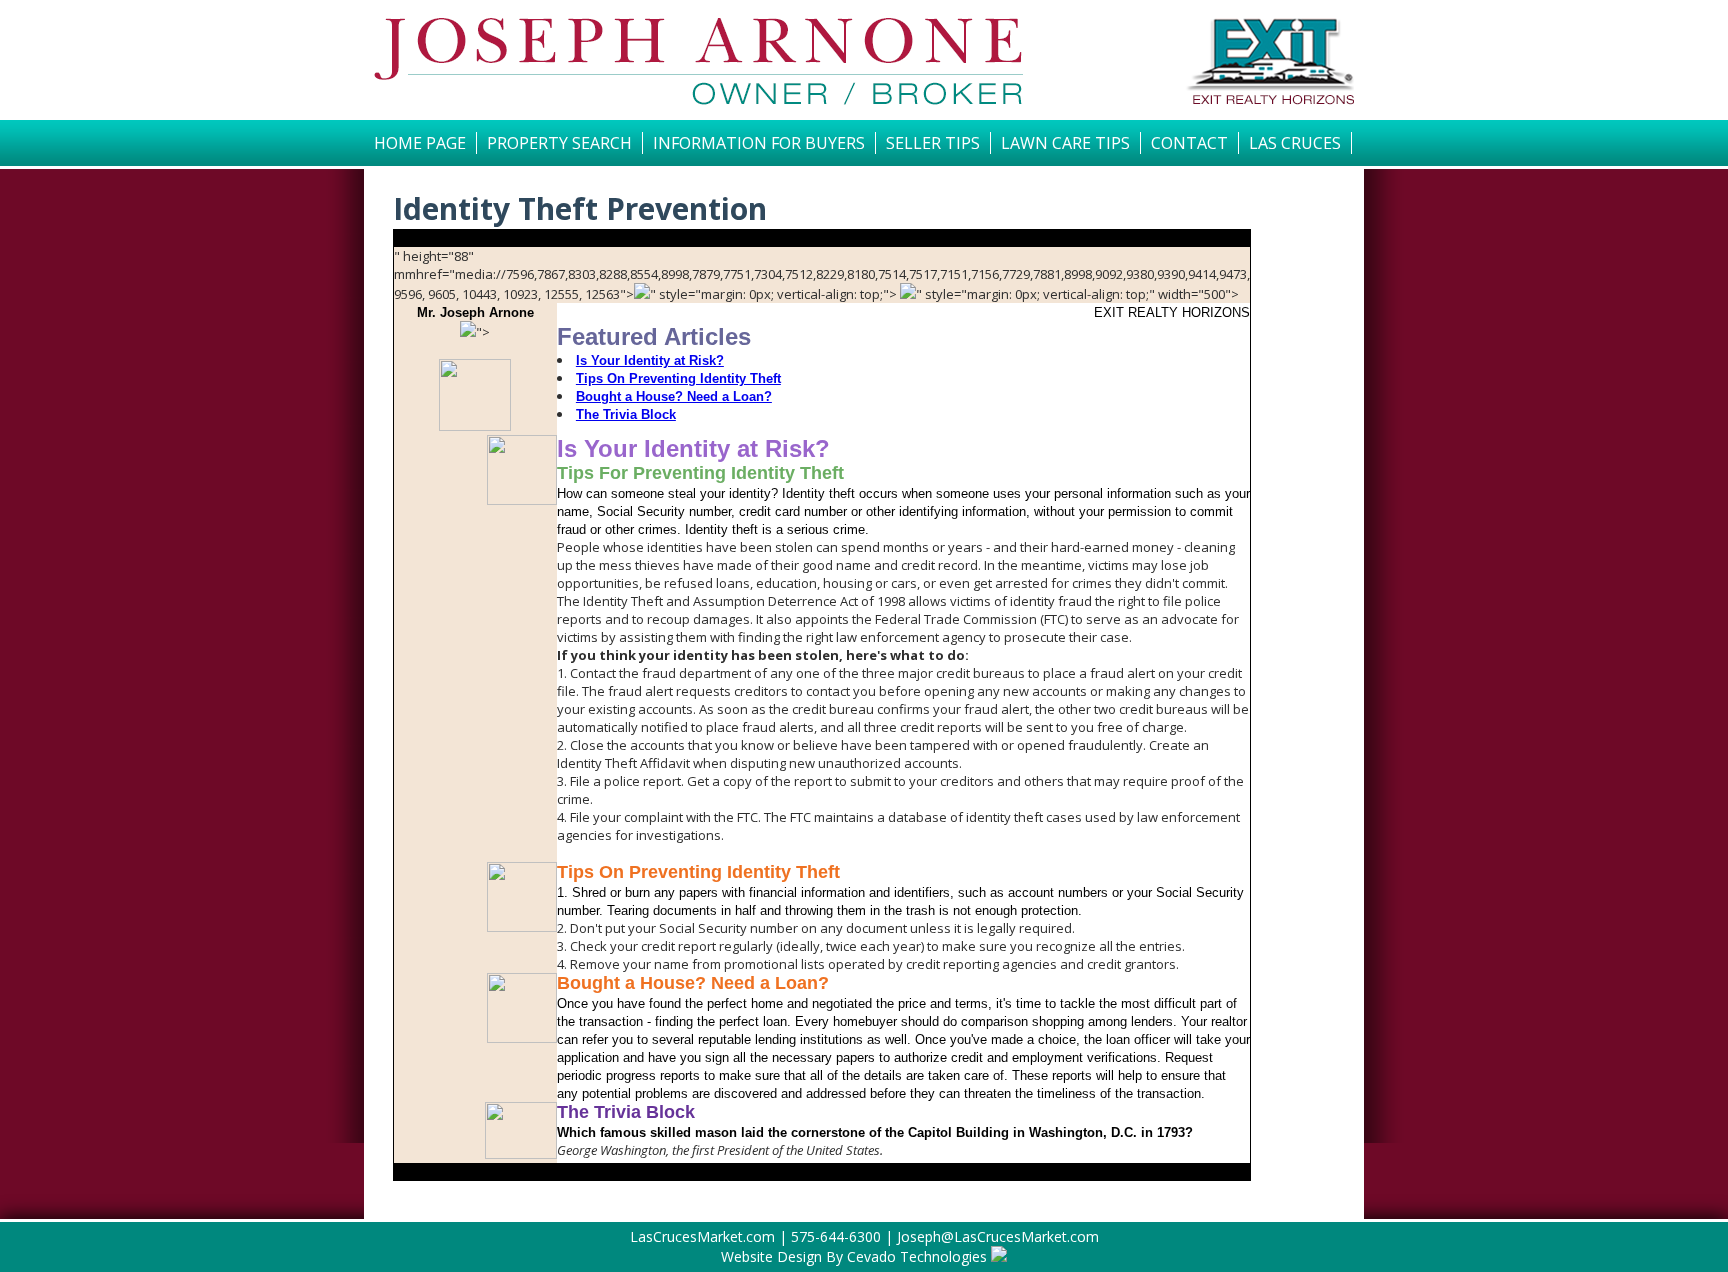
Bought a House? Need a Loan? (674, 396)
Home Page (420, 143)
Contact (1189, 143)
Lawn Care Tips (1065, 143)
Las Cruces (1295, 143)
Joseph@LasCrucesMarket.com (998, 1236)
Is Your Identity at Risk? (650, 360)
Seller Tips (933, 143)
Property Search (559, 143)
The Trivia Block (626, 414)
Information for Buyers (759, 143)
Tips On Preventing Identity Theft (678, 378)
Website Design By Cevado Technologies (854, 1256)
